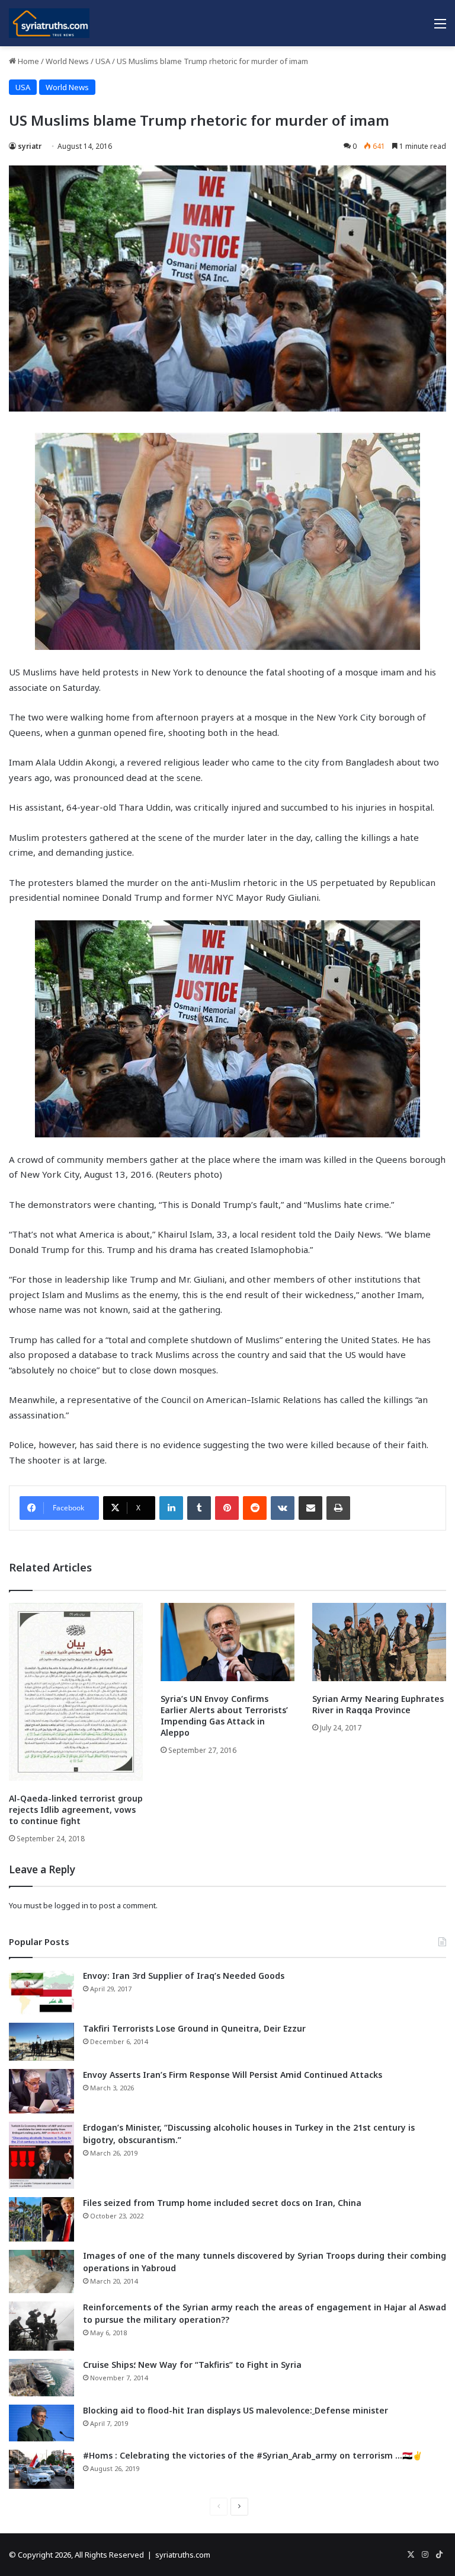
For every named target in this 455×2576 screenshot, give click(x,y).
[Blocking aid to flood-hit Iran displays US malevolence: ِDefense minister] (41, 2423)
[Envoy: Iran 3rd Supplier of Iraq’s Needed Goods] (41, 1992)
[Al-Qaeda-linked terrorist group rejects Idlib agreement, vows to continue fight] (76, 1692)
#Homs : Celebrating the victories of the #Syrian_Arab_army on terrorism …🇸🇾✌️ (253, 2455)
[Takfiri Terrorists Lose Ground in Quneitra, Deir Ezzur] (41, 2042)
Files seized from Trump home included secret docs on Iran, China (222, 2203)
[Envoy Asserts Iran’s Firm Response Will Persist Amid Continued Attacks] (41, 2091)
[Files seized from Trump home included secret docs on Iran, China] (41, 2219)
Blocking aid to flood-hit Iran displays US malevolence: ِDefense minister (235, 2410)
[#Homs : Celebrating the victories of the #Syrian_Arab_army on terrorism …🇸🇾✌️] (41, 2469)
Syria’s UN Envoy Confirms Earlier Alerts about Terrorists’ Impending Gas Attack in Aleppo (224, 1716)
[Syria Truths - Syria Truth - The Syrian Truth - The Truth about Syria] (49, 23)
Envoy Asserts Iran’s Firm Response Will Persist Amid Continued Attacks (233, 2075)
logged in (71, 1905)
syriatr (30, 146)
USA (103, 61)
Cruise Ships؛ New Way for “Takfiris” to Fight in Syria (192, 2365)
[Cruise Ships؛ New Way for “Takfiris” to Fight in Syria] (41, 2378)
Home (28, 61)
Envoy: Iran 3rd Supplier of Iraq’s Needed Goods (184, 1976)
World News (67, 61)
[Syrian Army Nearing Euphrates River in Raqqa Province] (379, 1642)
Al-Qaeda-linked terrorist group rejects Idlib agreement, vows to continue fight (76, 1810)
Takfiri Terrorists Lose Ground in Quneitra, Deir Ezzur (194, 2028)
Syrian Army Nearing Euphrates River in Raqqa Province (378, 1704)
